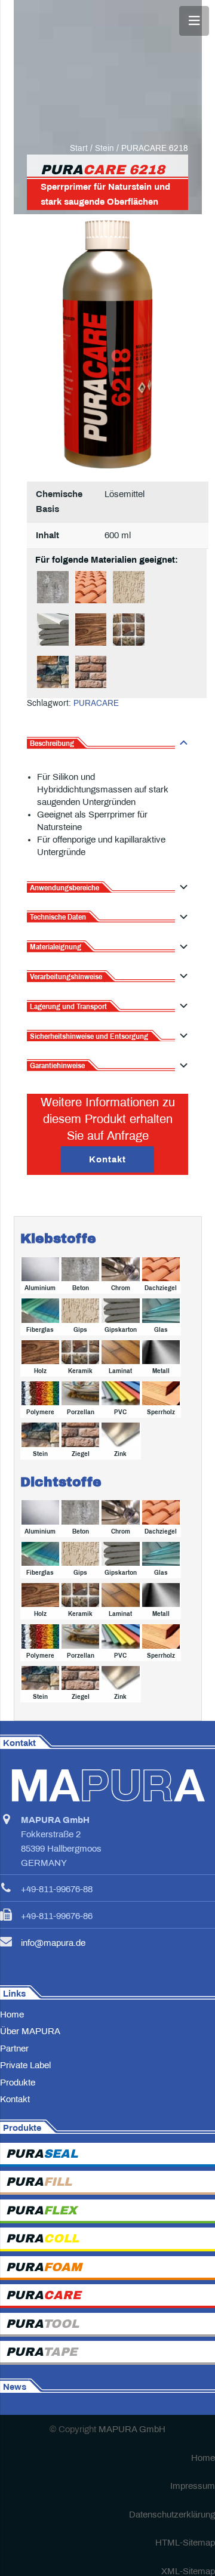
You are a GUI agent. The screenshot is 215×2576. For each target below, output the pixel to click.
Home (12, 2014)
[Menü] (194, 21)
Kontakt (15, 2100)
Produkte (18, 2083)
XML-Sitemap (188, 2571)
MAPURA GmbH (132, 2430)
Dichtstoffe (61, 1482)
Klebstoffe (58, 1239)
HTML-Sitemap (185, 2543)
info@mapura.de (53, 1943)
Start (79, 148)
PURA (42, 2154)
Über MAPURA (30, 2032)
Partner (14, 2049)
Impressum (193, 2486)
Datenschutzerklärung (172, 2515)
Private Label (25, 2066)
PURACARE (96, 703)
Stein (105, 148)
